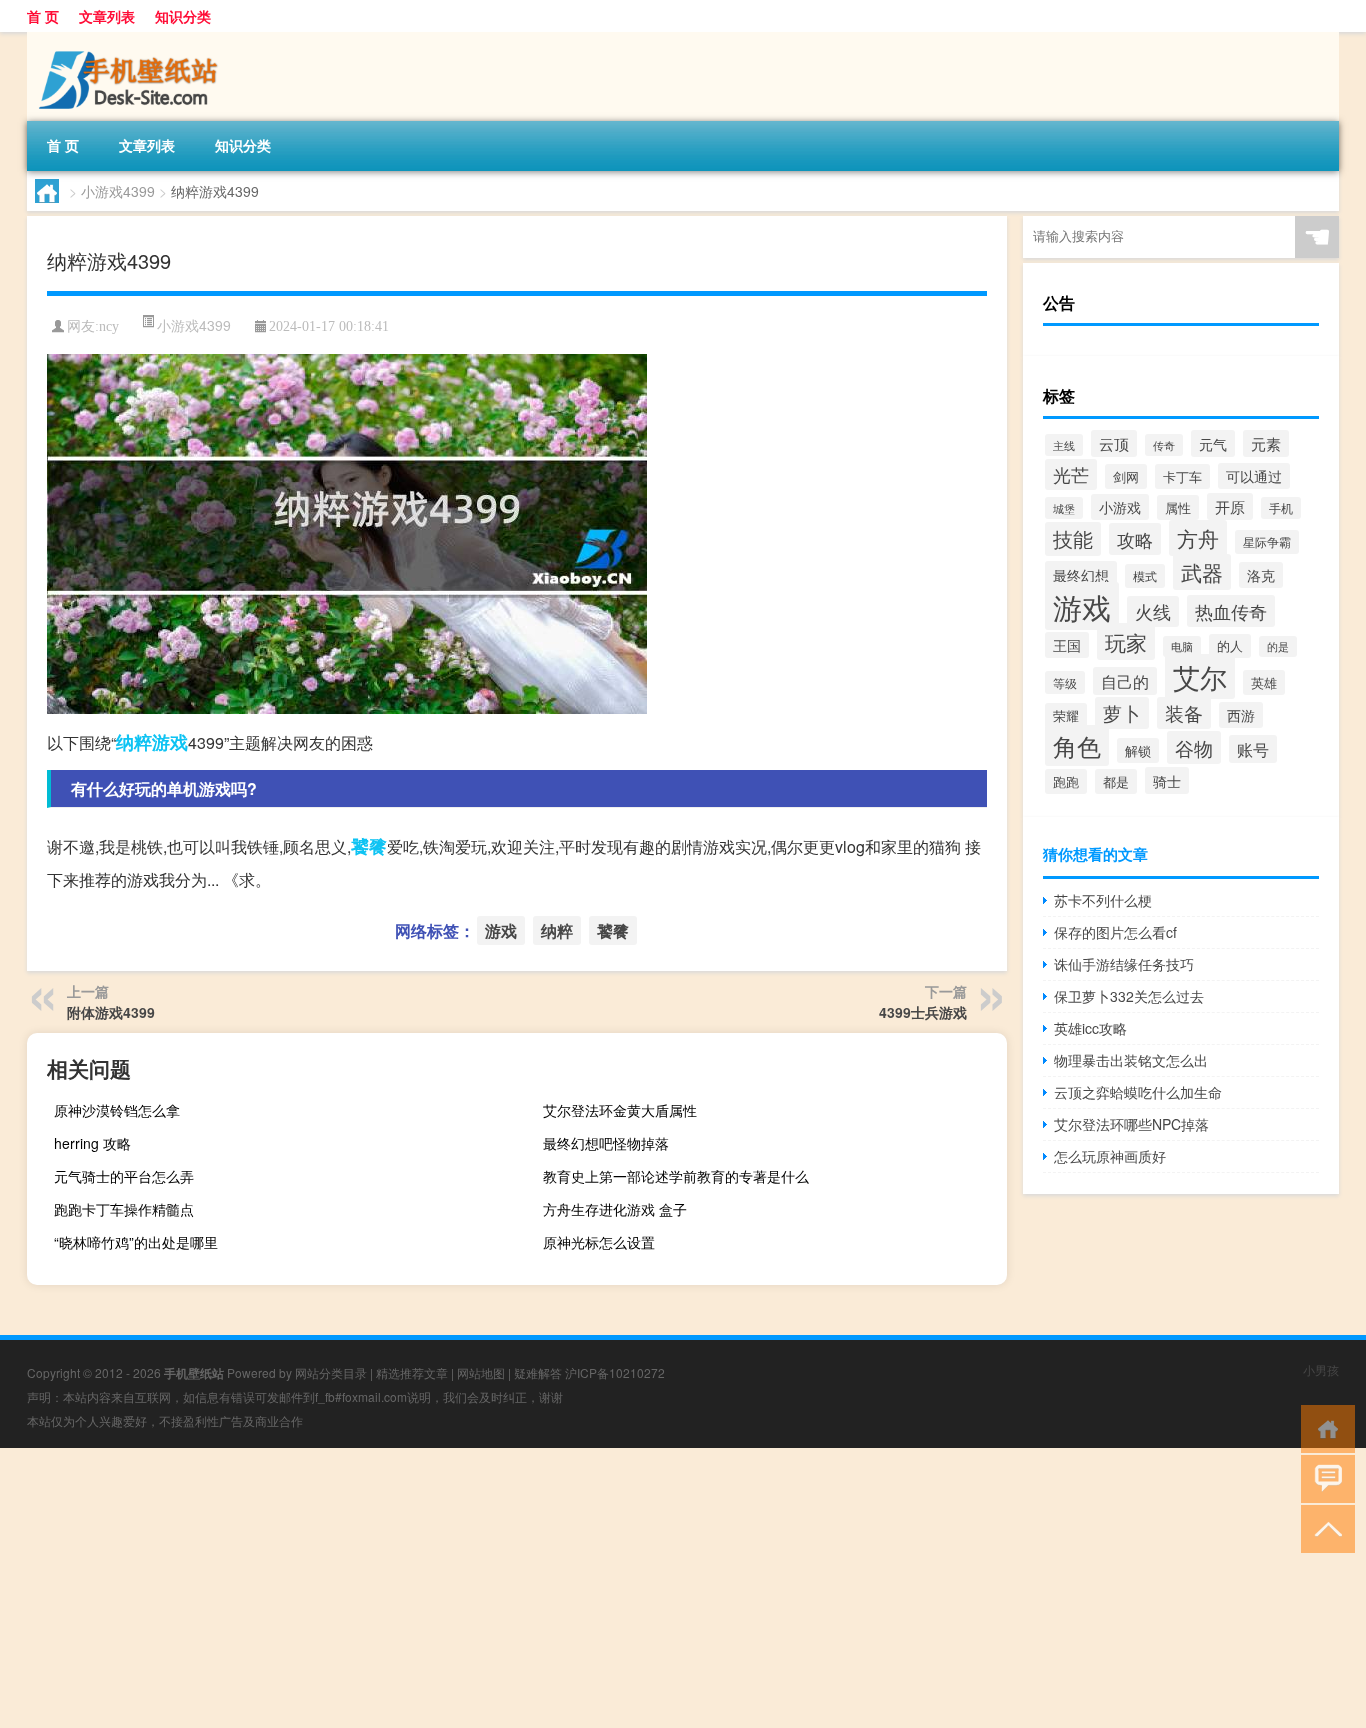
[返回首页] (1323, 1427)
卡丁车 (1182, 476)
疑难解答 (538, 1372)
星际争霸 (1267, 542)
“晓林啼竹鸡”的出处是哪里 (136, 1242)
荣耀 (1066, 715)
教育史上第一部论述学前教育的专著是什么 (676, 1176)
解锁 (1138, 750)
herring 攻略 (92, 1143)
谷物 (1194, 747)
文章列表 (107, 16)
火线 (1153, 611)
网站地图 (481, 1372)
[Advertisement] (600, 1588)
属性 (1178, 507)
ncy (109, 326)
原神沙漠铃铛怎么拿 (117, 1110)
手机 (1281, 508)
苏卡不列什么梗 (1103, 900)
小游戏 (1120, 507)
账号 (1253, 749)
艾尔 (1200, 676)
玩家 (1126, 641)
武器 (1202, 572)
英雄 (1264, 682)
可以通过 (1254, 476)
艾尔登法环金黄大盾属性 (620, 1110)
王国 (1067, 645)
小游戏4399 (118, 191)
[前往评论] (1323, 1477)
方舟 (1198, 538)
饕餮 (369, 846)
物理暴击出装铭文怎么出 (1131, 1060)
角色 (1077, 745)
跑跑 (1066, 781)
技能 (1073, 539)
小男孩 (1321, 1369)
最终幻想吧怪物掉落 (606, 1143)
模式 (1145, 576)
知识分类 (183, 16)
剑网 (1126, 476)
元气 (1213, 443)
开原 (1230, 506)
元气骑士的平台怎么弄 (124, 1176)
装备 (1184, 713)
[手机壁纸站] (132, 39)
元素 (1266, 443)
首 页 (43, 16)
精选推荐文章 (412, 1372)
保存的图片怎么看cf (1115, 932)
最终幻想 (1081, 574)
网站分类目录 (331, 1372)
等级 (1065, 682)
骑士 (1167, 780)
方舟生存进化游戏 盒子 (615, 1209)
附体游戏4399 (111, 1012)
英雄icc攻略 (1090, 1028)
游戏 (170, 742)
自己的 (1125, 681)
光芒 (1071, 474)
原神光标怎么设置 (599, 1242)
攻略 (1135, 539)
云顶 (1114, 443)
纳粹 (134, 742)
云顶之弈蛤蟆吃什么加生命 (1138, 1092)
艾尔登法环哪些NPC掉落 (1131, 1124)
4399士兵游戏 (923, 1012)
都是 (1116, 781)
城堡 (1064, 508)
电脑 (1182, 646)
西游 (1241, 715)
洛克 (1261, 575)
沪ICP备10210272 (615, 1372)
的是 (1278, 646)
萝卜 (1122, 713)
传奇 (1164, 445)
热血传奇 (1231, 611)
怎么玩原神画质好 (1110, 1156)
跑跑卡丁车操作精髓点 (124, 1209)
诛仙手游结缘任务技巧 (1124, 964)
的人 (1230, 646)
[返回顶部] (1323, 1527)
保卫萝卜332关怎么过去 (1129, 996)
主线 (1064, 445)
